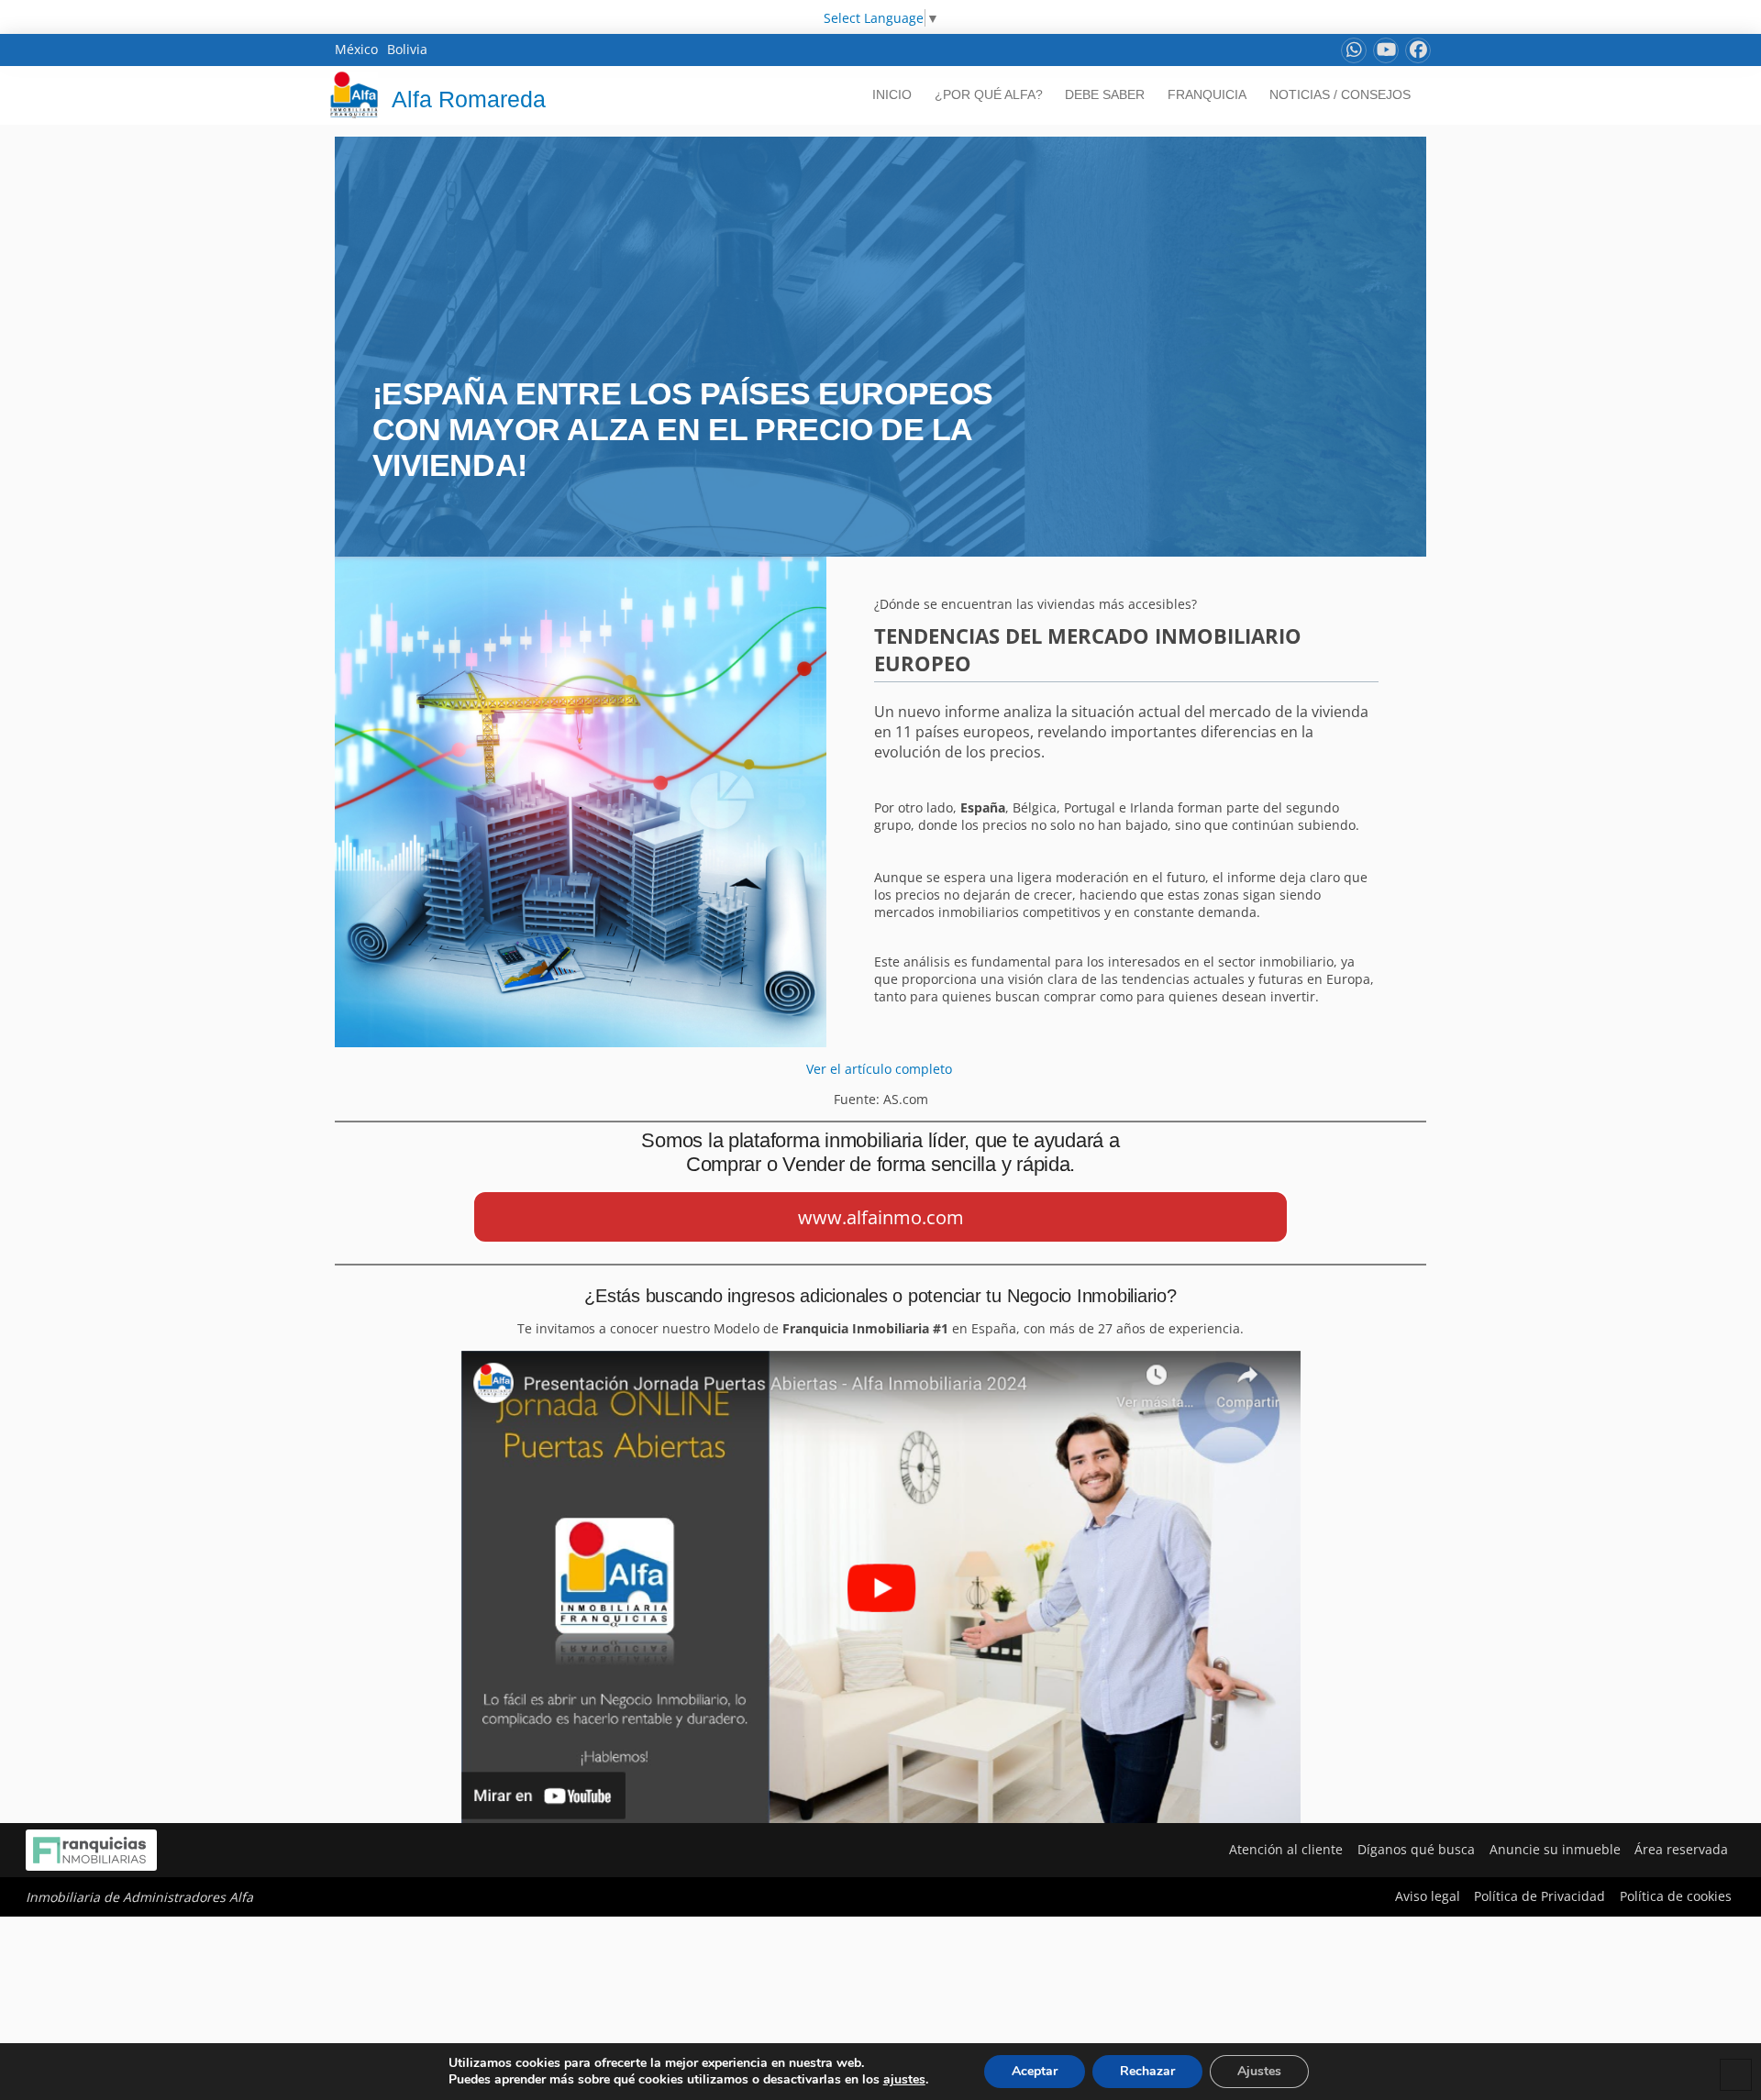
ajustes (904, 2080)
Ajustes (1259, 2071)
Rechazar (1147, 2071)
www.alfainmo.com (881, 1217)
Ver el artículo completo (881, 1069)
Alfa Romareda (469, 99)
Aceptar (1035, 2071)
